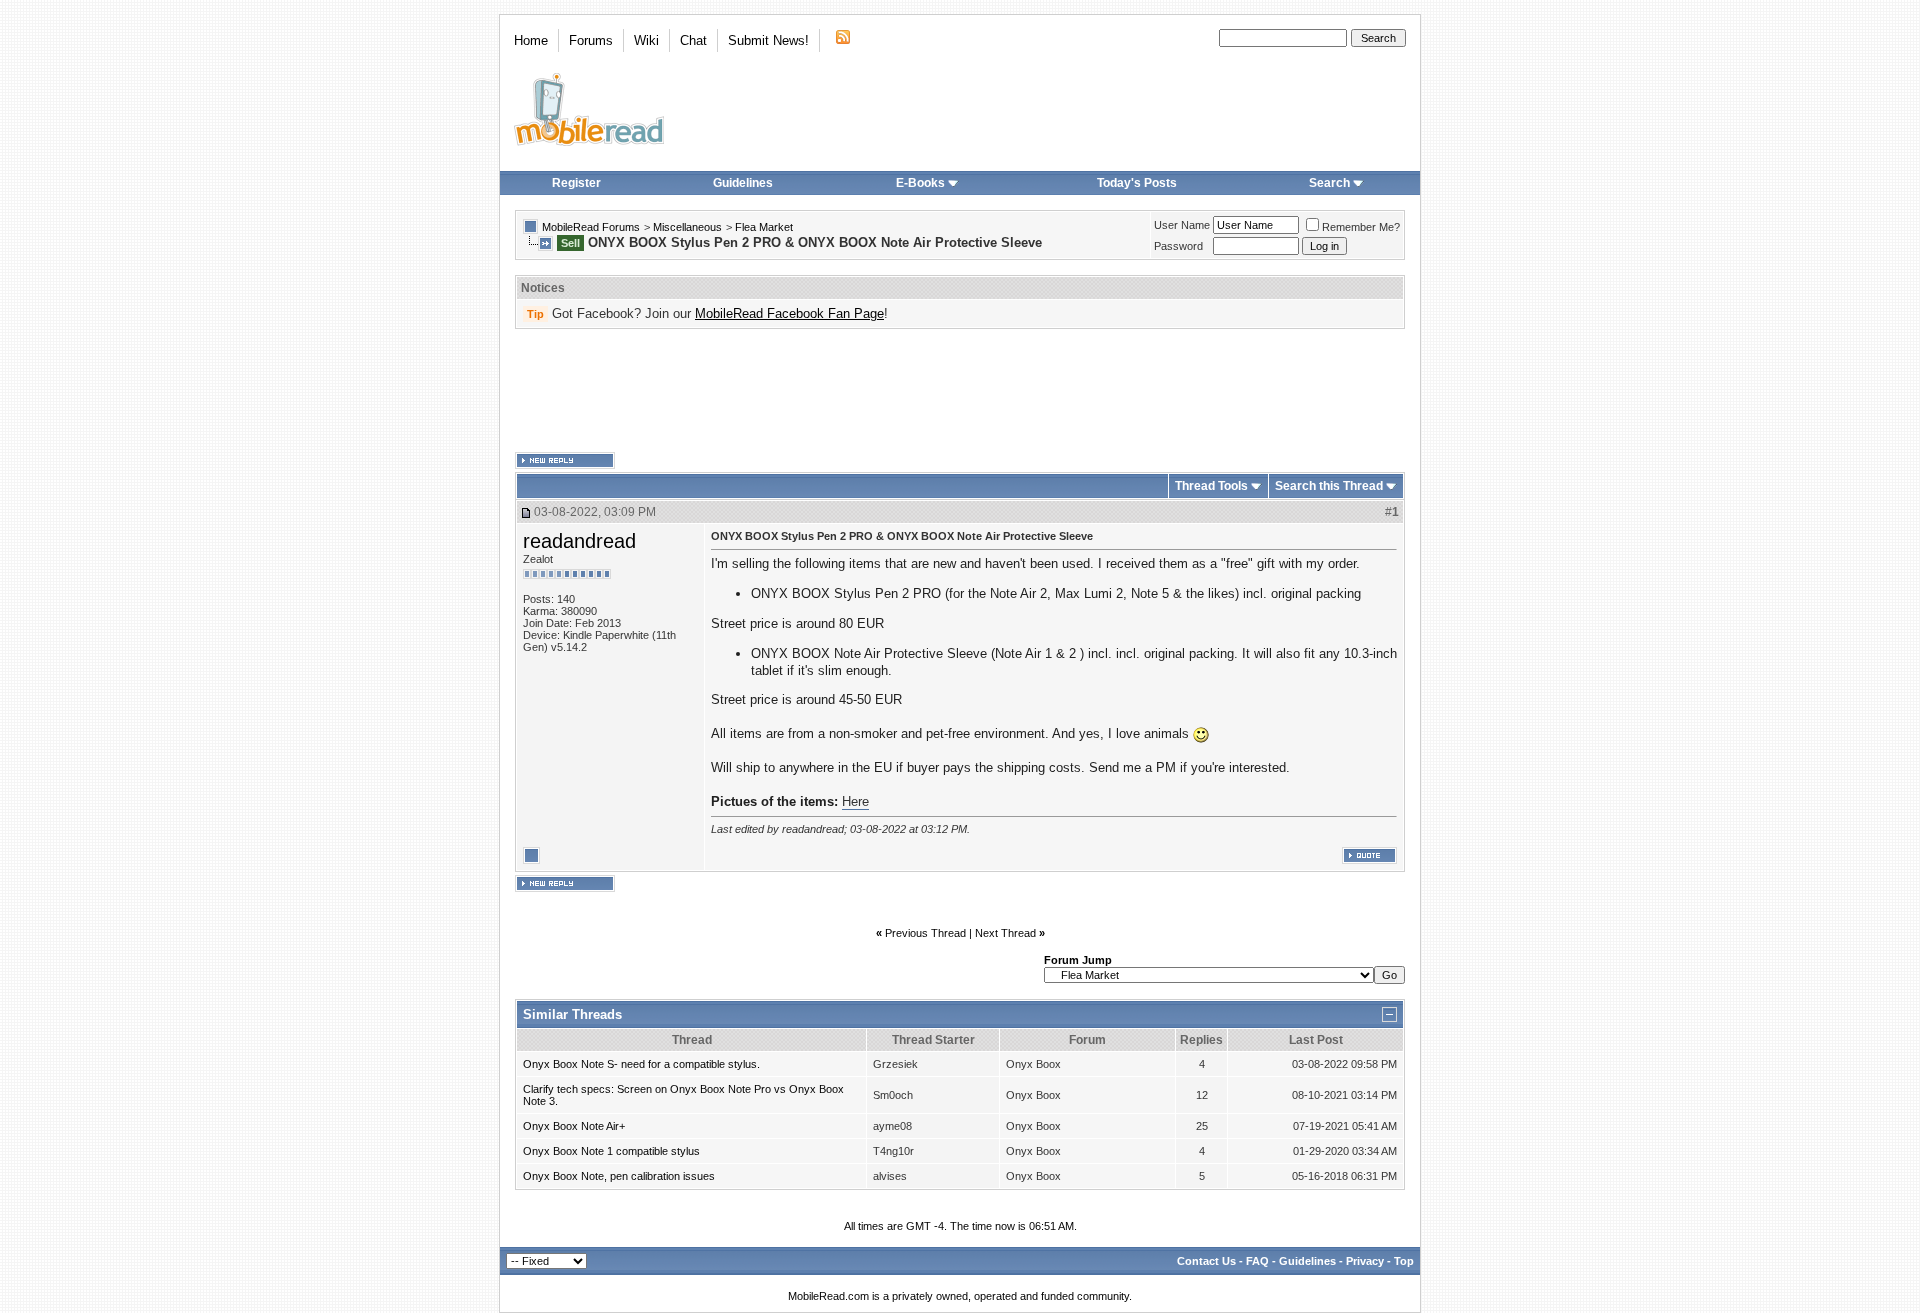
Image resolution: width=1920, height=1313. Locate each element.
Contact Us (1206, 1261)
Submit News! (768, 40)
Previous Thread (925, 933)
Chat (693, 40)
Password (1178, 246)
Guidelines (743, 183)
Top (1404, 1261)
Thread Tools (1211, 486)
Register (576, 183)
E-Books (920, 183)
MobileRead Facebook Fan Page (789, 313)
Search (1329, 183)
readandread (579, 541)
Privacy (1365, 1261)
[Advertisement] (960, 391)
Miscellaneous (687, 227)
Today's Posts (1137, 183)
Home (531, 40)
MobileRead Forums (591, 227)
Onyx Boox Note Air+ (574, 1126)
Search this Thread (1329, 486)
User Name (1182, 225)
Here (855, 801)
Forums (591, 40)
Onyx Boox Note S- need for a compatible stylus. (641, 1064)
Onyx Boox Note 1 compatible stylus (611, 1151)
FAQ (1257, 1261)
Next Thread (1005, 933)
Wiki (646, 40)
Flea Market (764, 227)
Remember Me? (1361, 227)
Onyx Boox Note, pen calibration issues (619, 1176)
